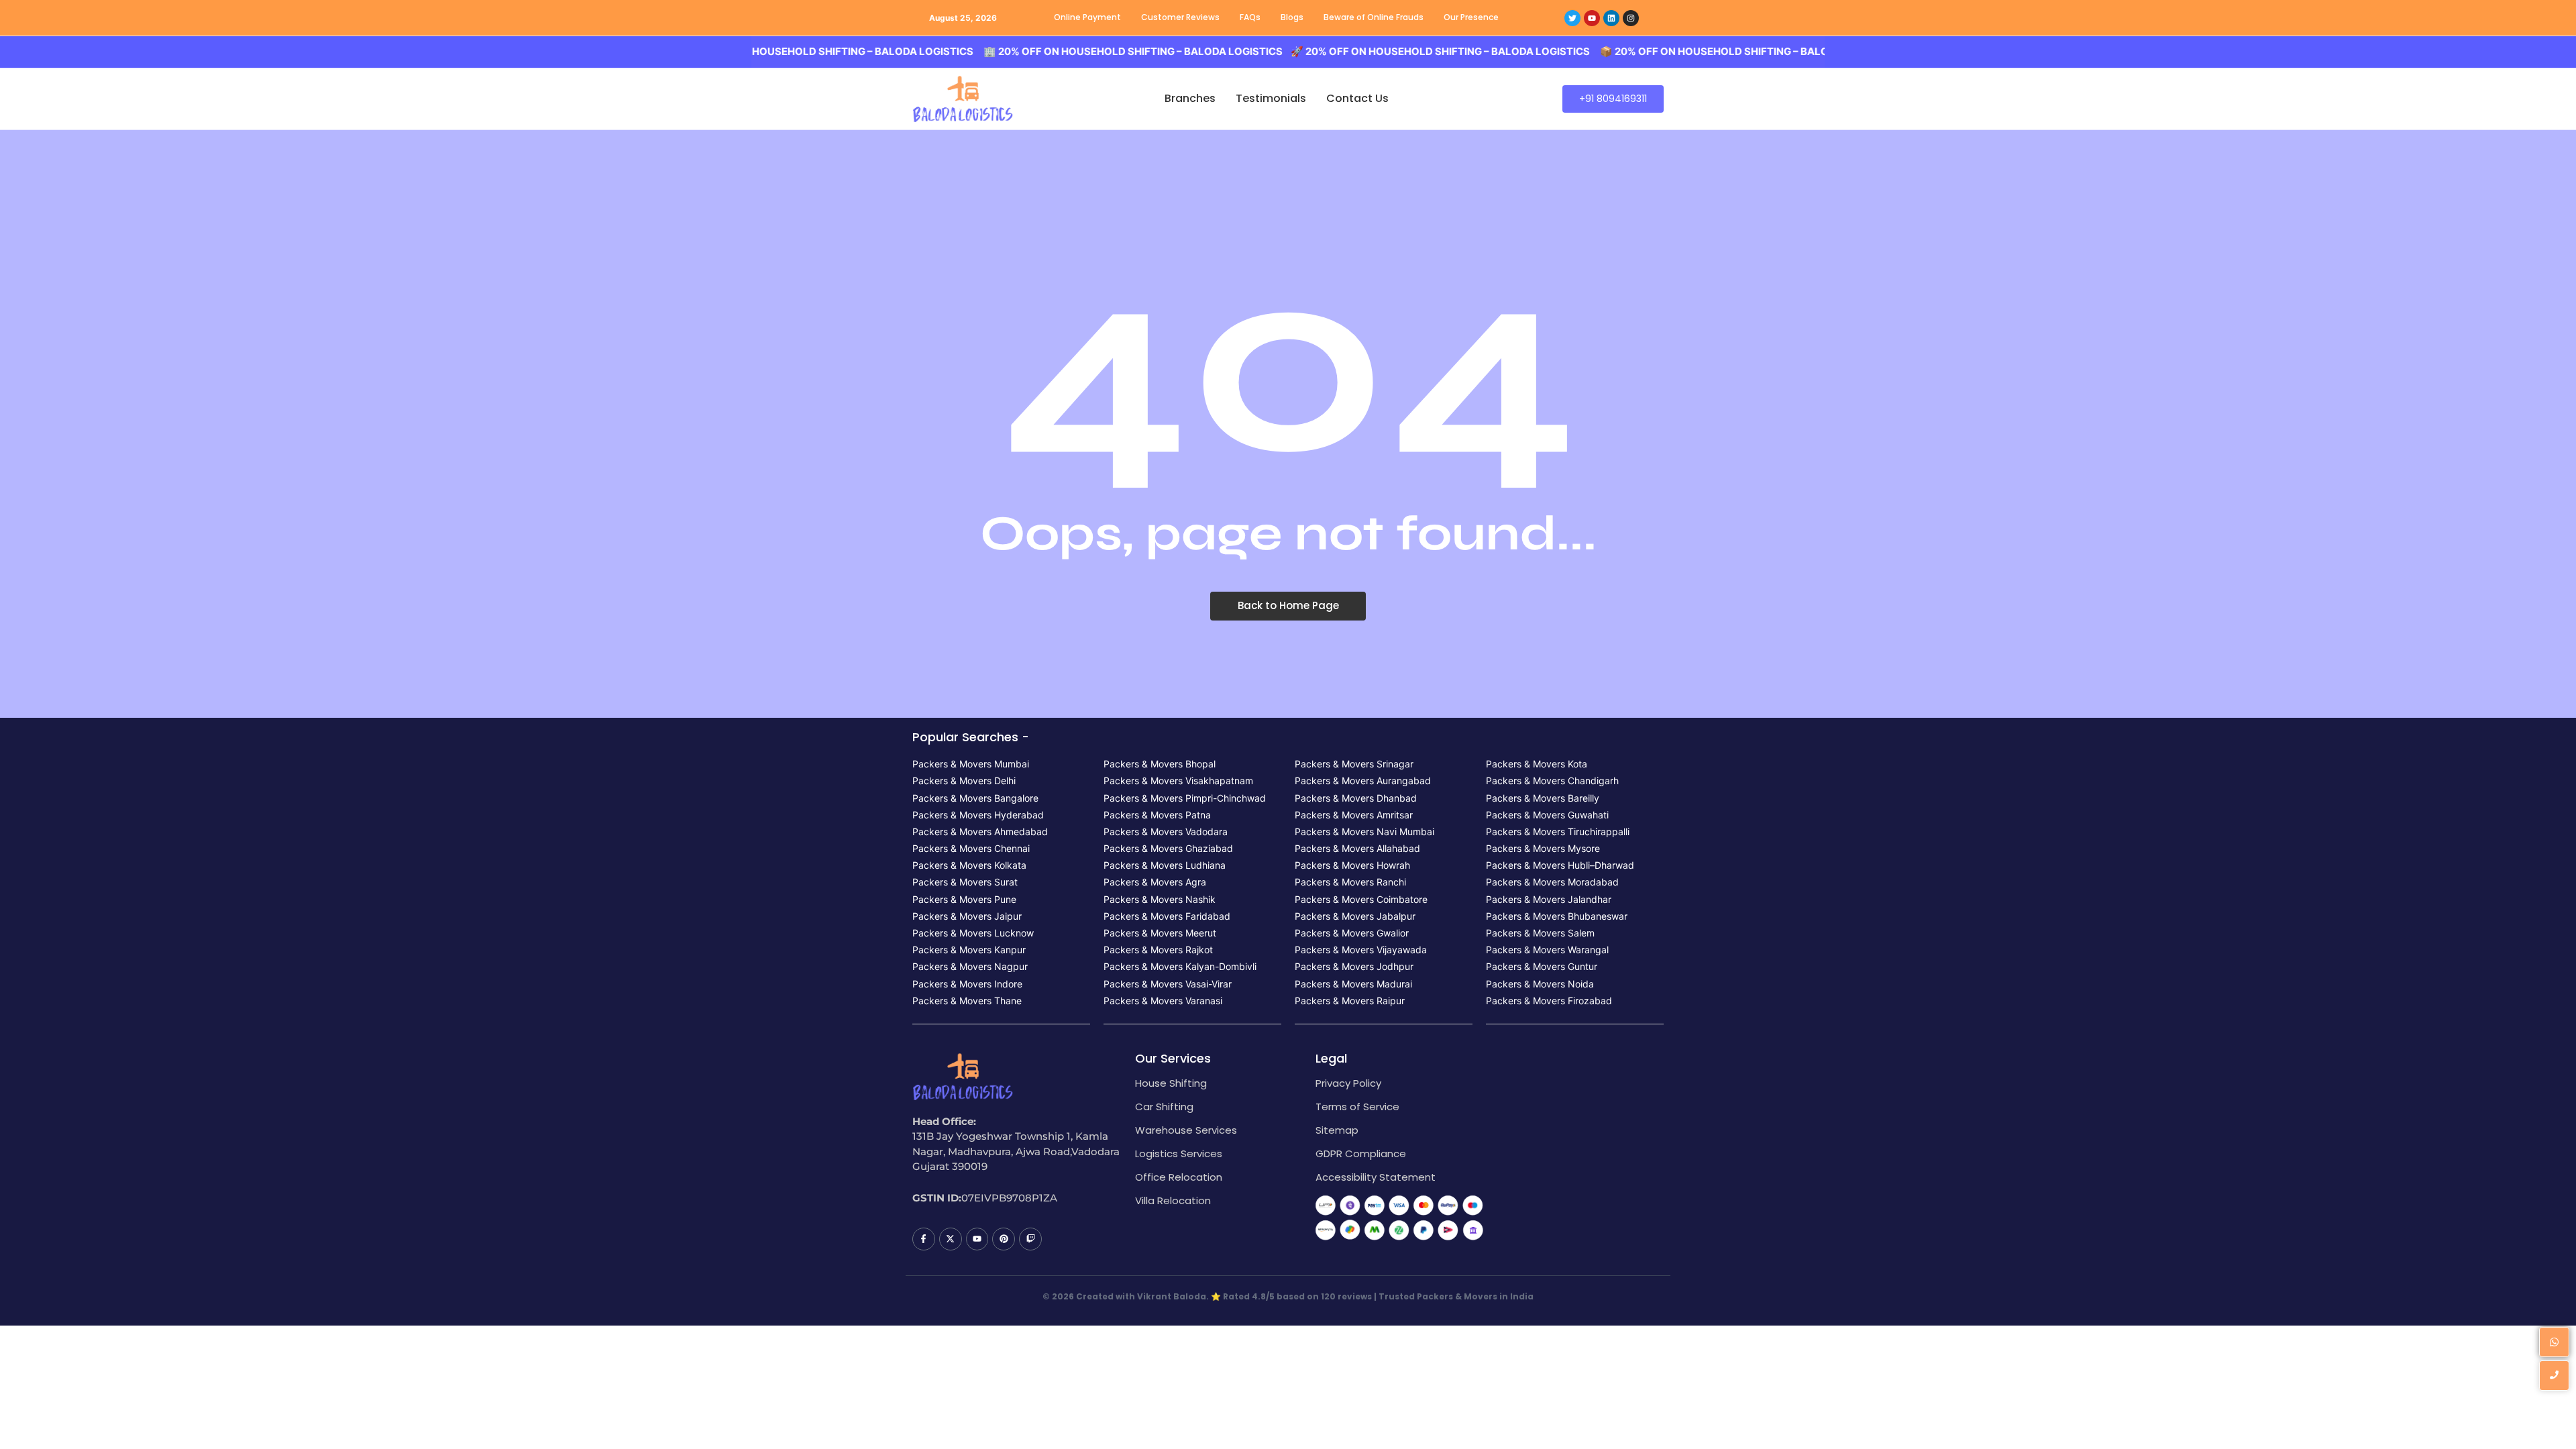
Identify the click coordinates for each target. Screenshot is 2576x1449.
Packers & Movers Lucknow (973, 933)
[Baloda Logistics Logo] (963, 99)
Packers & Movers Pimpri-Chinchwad (1185, 798)
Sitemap (1337, 1130)
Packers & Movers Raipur (1350, 1001)
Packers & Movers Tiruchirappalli (1558, 831)
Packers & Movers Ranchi (1350, 882)
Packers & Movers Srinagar (1354, 764)
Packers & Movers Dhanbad (1356, 798)
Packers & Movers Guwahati (1547, 815)
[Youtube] (1592, 18)
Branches (1190, 98)
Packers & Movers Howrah (1352, 865)
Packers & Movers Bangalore (975, 798)
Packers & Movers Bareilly (1543, 798)
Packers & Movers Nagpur (970, 966)
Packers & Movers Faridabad (1167, 916)
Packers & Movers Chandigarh (1552, 781)
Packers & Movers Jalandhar (1549, 899)
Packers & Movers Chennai (971, 848)
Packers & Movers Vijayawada (1361, 950)
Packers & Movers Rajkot (1158, 950)
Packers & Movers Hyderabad (978, 815)
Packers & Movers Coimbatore (1361, 899)
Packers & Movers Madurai (1353, 984)
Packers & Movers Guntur (1542, 966)
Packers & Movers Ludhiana (1165, 865)
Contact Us (1357, 98)
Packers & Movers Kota (1537, 764)
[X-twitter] (951, 1239)
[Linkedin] (1611, 18)
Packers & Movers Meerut (1160, 933)
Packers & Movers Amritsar (1354, 815)
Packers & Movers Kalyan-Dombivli (1180, 966)
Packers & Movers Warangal (1547, 950)
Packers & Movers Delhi (964, 781)
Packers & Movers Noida (1540, 984)
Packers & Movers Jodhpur (1354, 966)
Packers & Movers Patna (1157, 815)
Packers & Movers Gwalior (1352, 933)
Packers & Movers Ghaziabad (1168, 848)
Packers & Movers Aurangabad (1363, 781)
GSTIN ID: (937, 1198)
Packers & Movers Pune (964, 899)
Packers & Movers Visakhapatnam (1178, 781)
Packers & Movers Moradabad (1552, 882)
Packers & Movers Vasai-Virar (1168, 984)
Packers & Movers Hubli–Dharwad (1560, 865)
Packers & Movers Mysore (1543, 848)
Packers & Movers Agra (1155, 882)
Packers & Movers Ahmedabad (980, 831)
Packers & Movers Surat (965, 882)
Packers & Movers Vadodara (1166, 831)
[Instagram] (1631, 18)
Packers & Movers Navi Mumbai (1364, 831)
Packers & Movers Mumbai (971, 764)
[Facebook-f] (924, 1239)
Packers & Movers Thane (967, 1001)
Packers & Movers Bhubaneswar (1557, 916)
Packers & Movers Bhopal (1160, 764)
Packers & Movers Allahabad (1357, 848)
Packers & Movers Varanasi (1163, 1001)
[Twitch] (1030, 1239)
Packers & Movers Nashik (1160, 899)
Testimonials (1271, 98)
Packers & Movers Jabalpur (1355, 916)
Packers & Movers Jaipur (967, 916)
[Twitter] (1572, 18)
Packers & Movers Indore (967, 984)
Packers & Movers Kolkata (969, 865)
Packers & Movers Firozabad (1549, 1001)
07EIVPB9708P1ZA (1009, 1198)
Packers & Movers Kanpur (969, 950)
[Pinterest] (1004, 1239)
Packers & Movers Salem (1540, 933)
